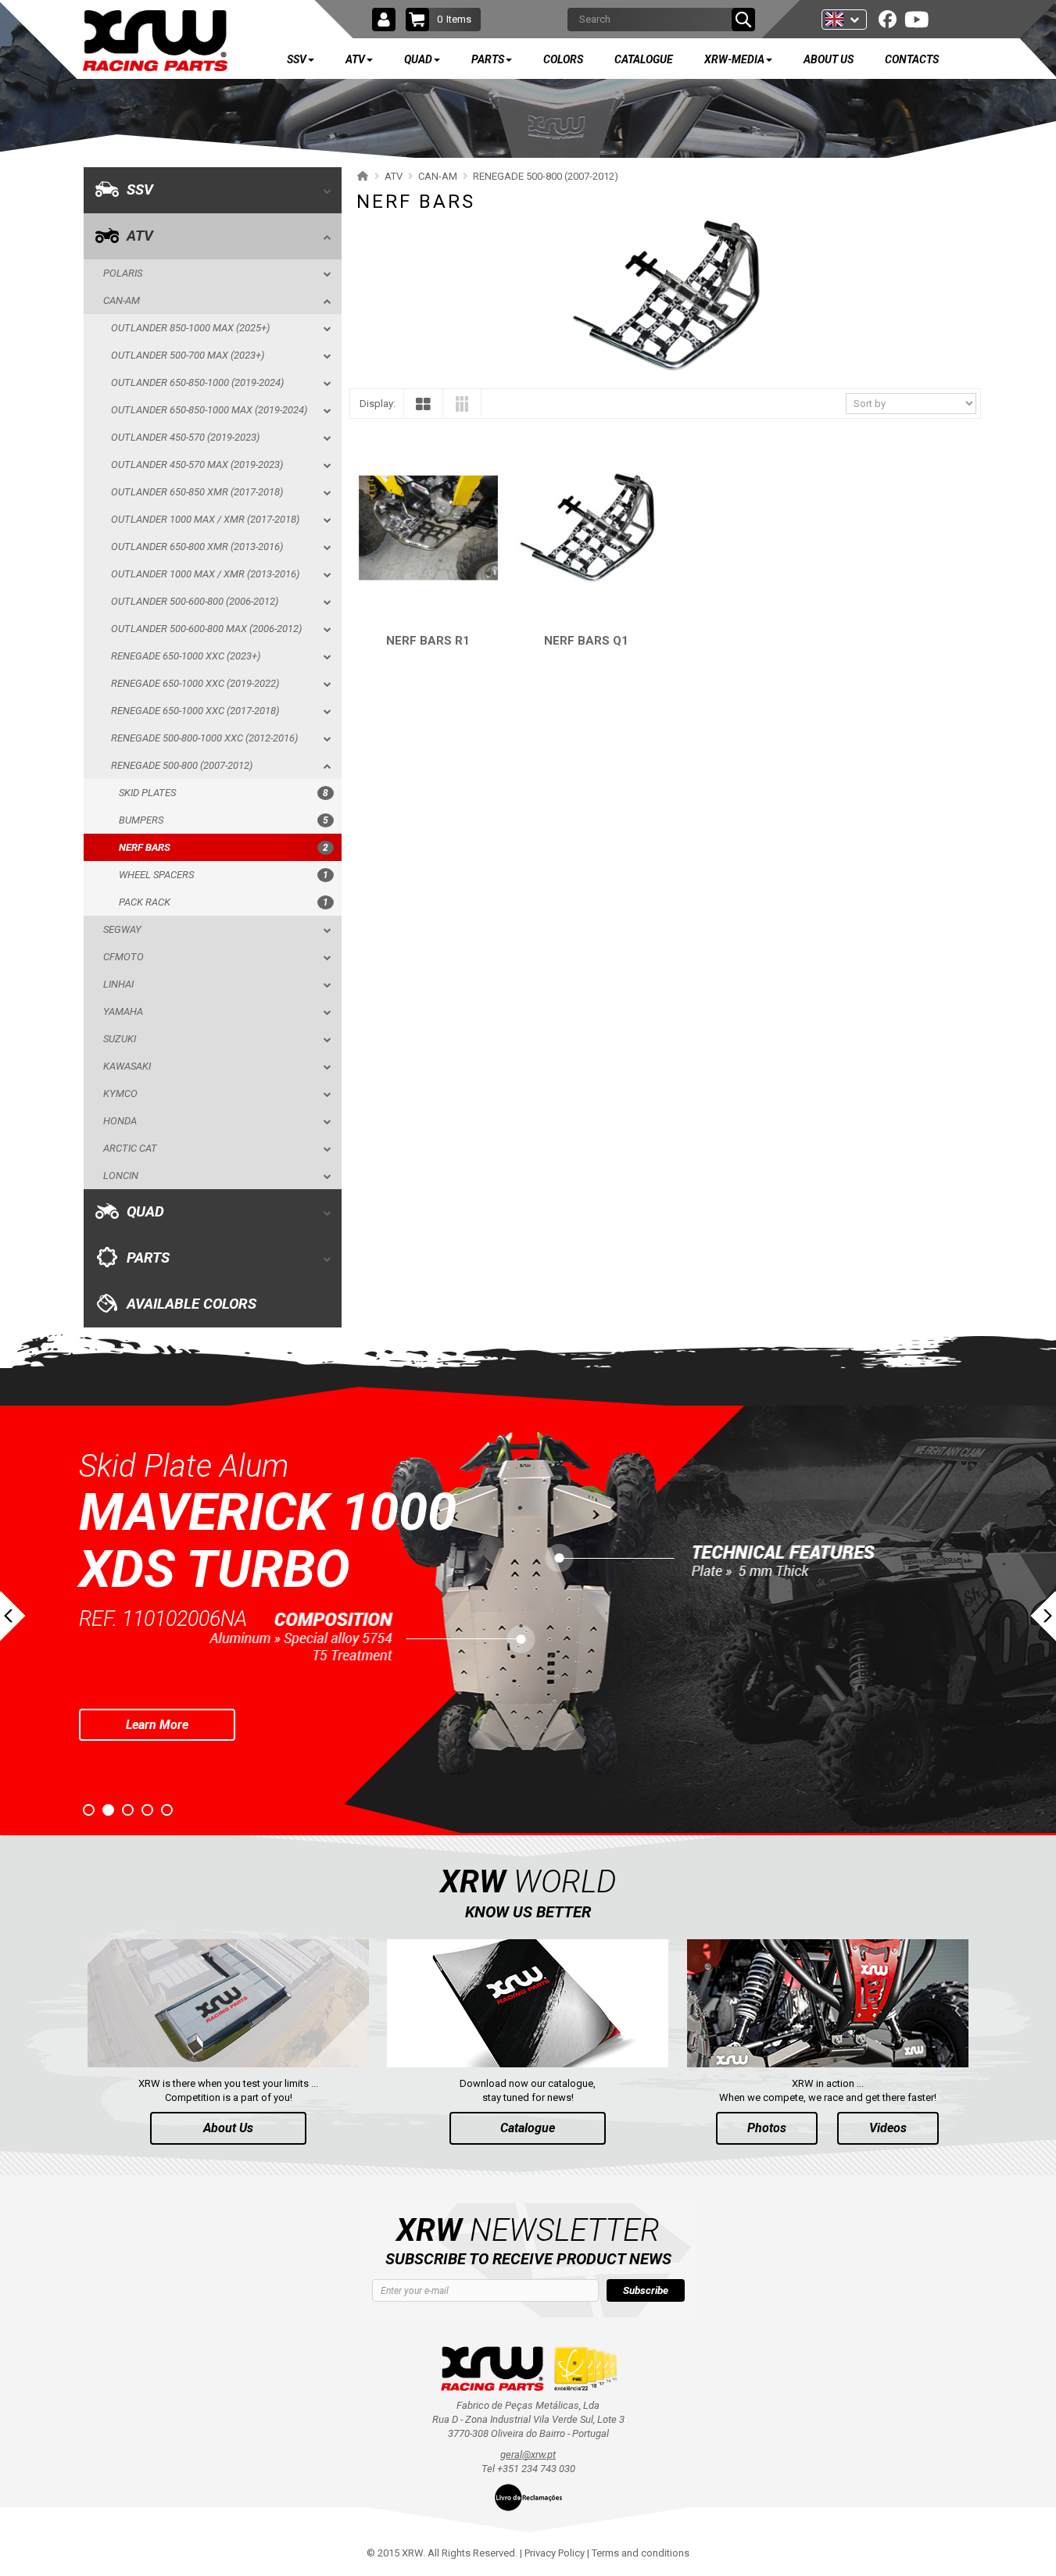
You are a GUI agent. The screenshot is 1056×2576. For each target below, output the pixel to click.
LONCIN (121, 1175)
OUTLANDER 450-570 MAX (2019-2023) (197, 464)
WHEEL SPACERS (224, 875)
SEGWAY (122, 929)
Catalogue (528, 2128)
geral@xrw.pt (528, 2455)
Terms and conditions (641, 2553)
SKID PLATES (224, 793)
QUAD (145, 1212)
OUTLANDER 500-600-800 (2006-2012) (195, 601)
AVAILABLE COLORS (192, 1304)
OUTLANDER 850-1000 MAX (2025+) (190, 328)
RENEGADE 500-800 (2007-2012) (182, 765)
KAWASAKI (127, 1066)
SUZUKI (120, 1039)
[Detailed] (462, 407)
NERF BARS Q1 (586, 641)
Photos (767, 2128)
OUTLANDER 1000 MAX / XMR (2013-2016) (205, 574)
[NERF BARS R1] (428, 528)
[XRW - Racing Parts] (155, 41)
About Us (228, 2128)
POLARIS (123, 273)
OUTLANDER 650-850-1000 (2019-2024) (197, 382)
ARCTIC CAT (130, 1148)
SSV (140, 190)
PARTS (148, 1258)
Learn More (157, 1667)
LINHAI (118, 984)
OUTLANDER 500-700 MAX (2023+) (188, 355)
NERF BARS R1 (428, 641)
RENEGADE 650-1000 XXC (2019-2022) (195, 683)
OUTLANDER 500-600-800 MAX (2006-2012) (206, 629)
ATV (140, 236)
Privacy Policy (555, 2553)
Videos (888, 2128)
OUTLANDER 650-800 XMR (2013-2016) (197, 547)
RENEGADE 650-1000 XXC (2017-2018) (195, 711)
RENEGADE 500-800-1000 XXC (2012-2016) (204, 738)
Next (1043, 1616)
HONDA (120, 1121)
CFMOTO (123, 957)
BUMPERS (224, 820)
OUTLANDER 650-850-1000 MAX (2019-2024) (209, 410)
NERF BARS (224, 847)
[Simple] (423, 407)
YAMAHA (123, 1011)
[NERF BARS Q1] (586, 528)
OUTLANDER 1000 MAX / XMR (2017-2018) (205, 519)
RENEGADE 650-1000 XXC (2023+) (186, 656)
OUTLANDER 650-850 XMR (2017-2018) (197, 492)
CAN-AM (122, 300)
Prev (13, 1616)
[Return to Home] (361, 176)
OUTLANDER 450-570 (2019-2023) (185, 437)
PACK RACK (224, 902)
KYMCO (120, 1093)
